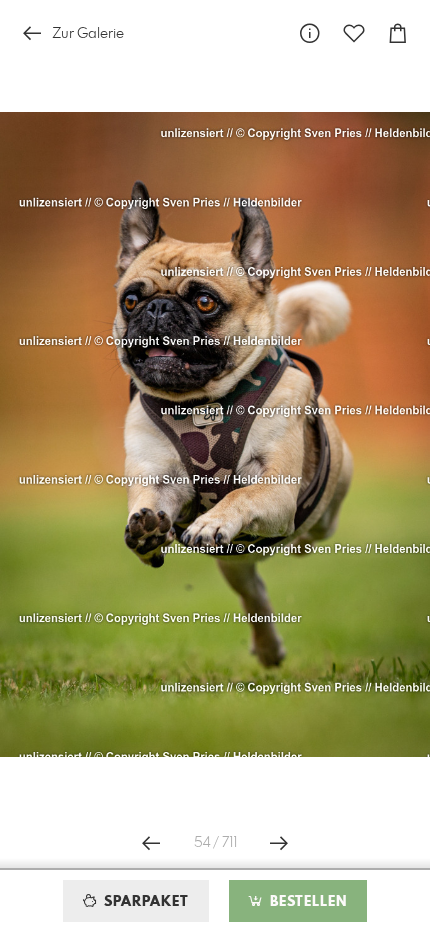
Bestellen (306, 902)
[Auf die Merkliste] (354, 33)
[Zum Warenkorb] (398, 33)
